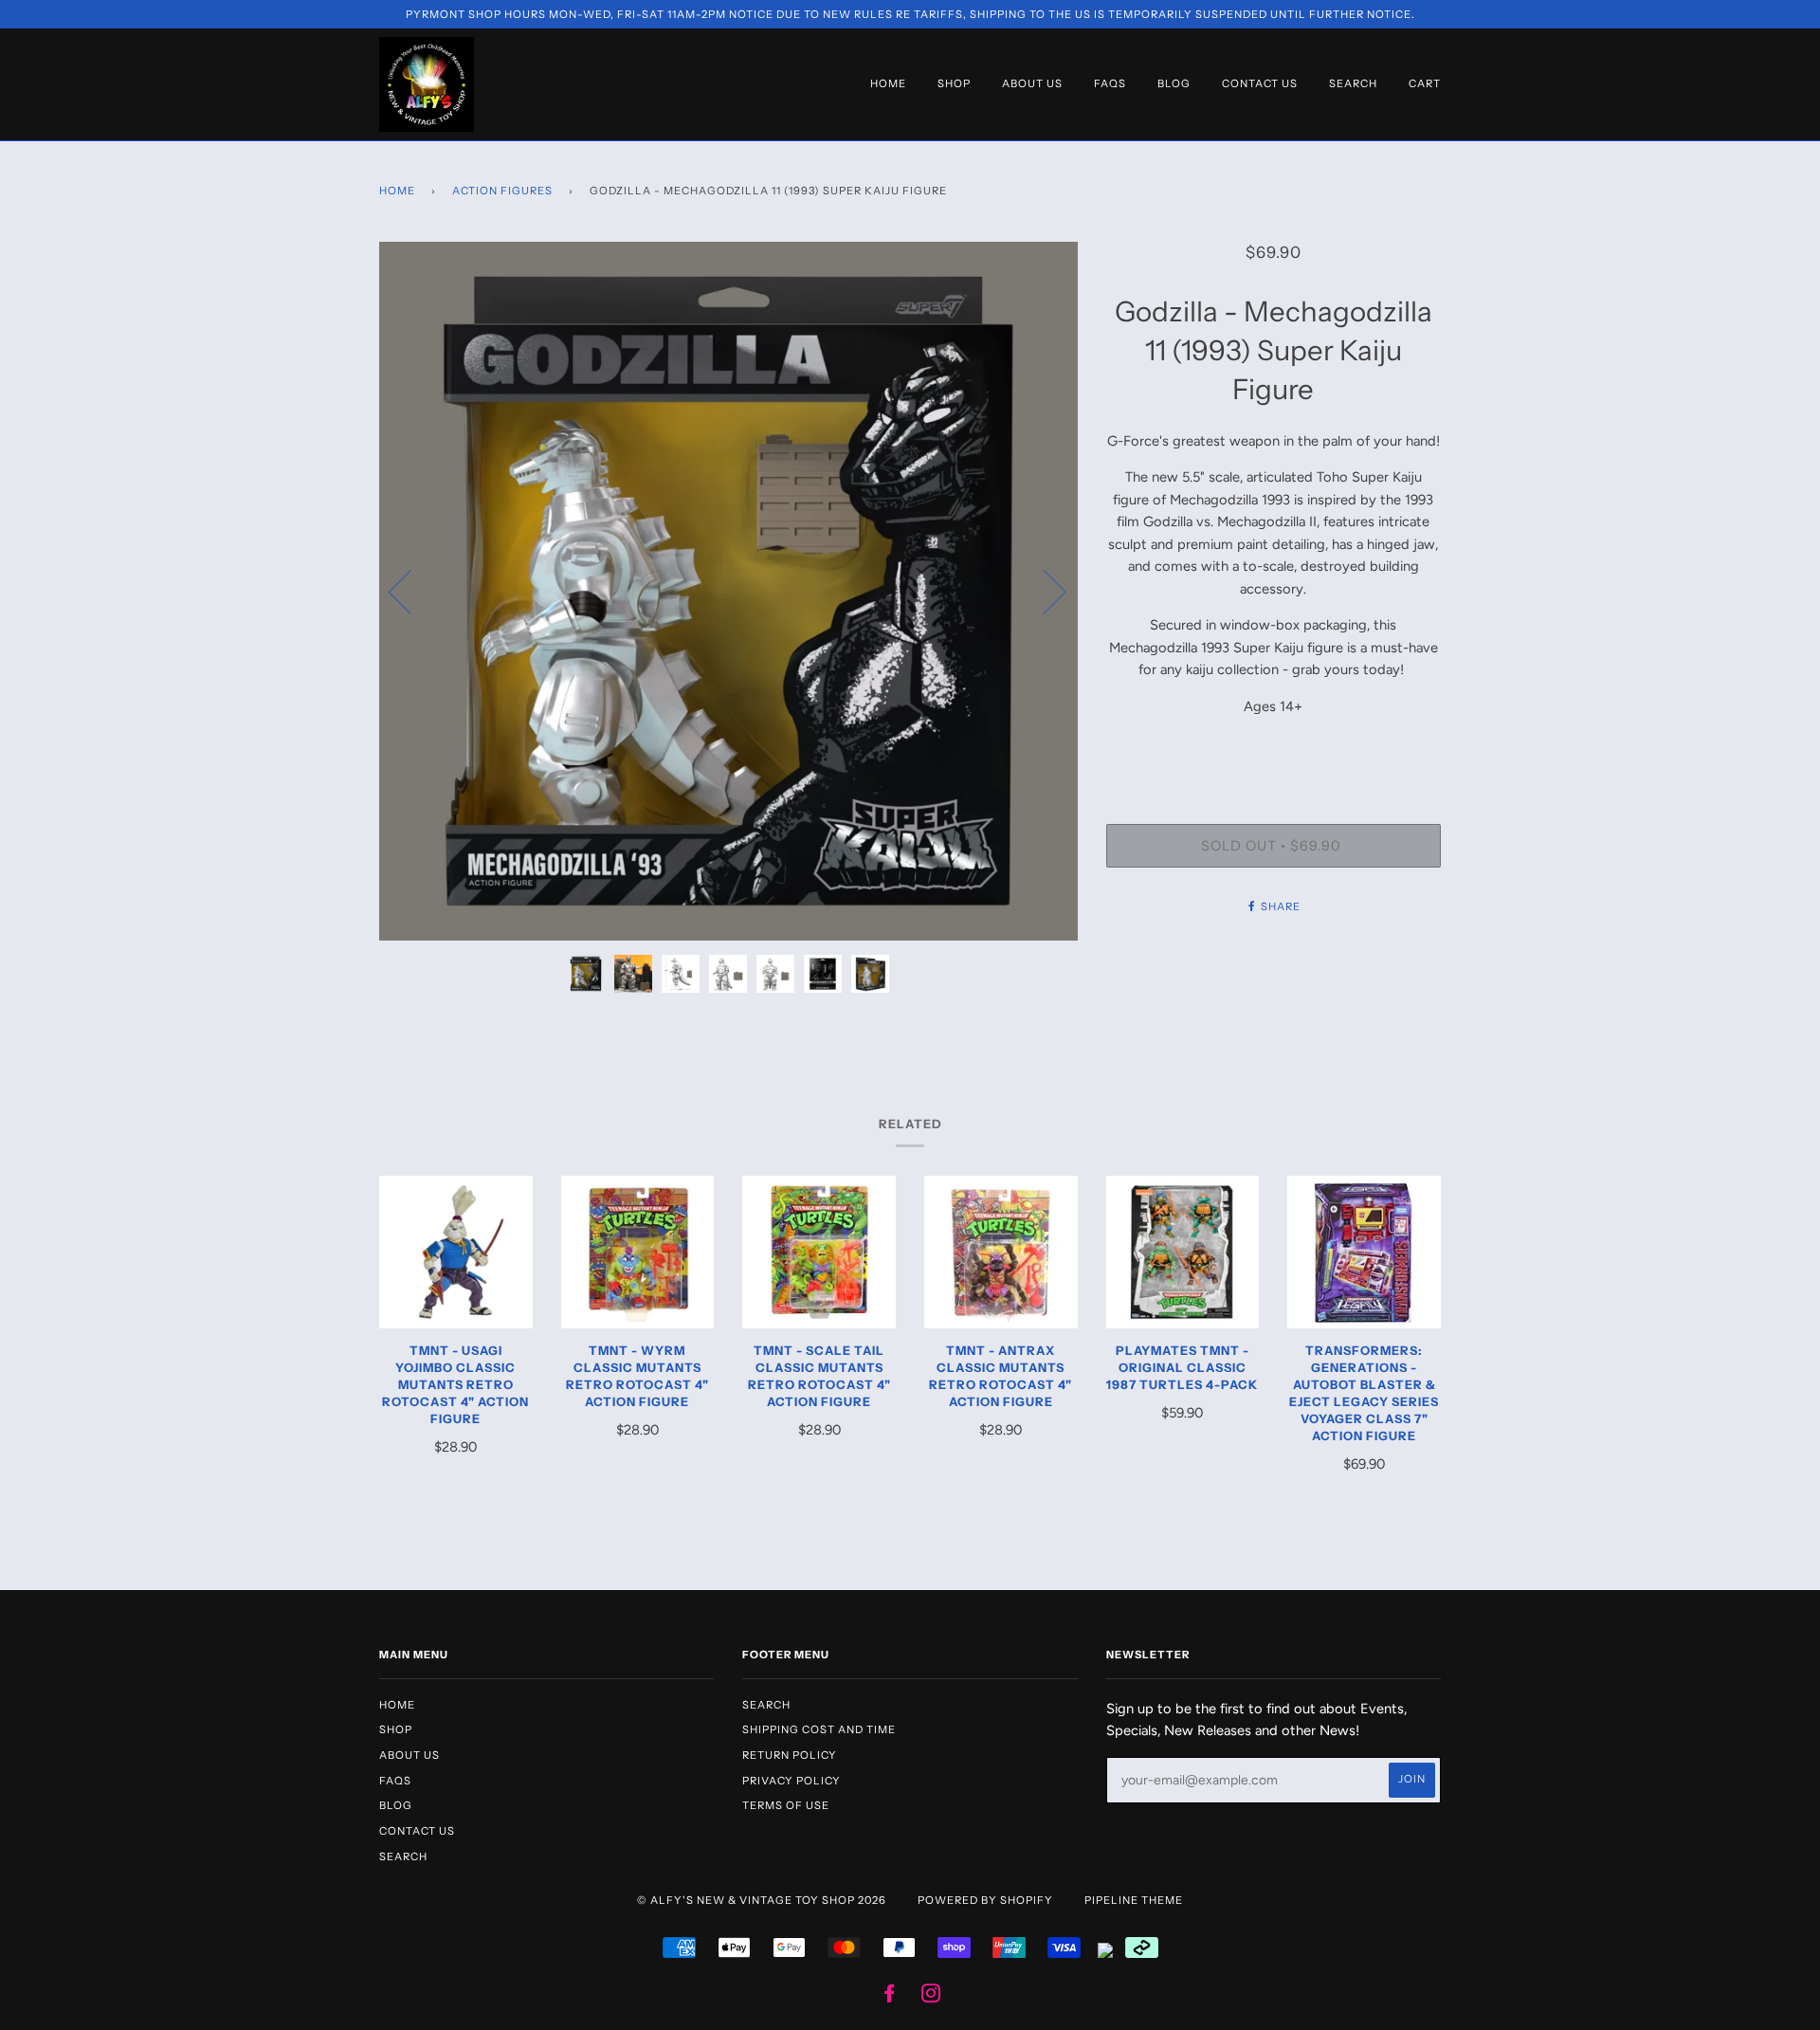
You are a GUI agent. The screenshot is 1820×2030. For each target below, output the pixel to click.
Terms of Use (786, 1805)
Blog (1174, 83)
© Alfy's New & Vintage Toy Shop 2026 (762, 1900)
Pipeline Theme (1134, 1900)
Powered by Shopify (985, 1900)
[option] (728, 591)
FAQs (1110, 83)
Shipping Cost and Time (819, 1729)
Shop (954, 83)
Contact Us (1260, 83)
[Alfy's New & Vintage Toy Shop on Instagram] (931, 1997)
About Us (1032, 83)
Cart (1425, 83)
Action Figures (502, 191)
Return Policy (790, 1755)
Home (888, 83)
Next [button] (1043, 591)
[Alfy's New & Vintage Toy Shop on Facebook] (890, 1997)
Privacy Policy (792, 1781)
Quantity (1273, 747)
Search (1353, 83)
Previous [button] (411, 591)
